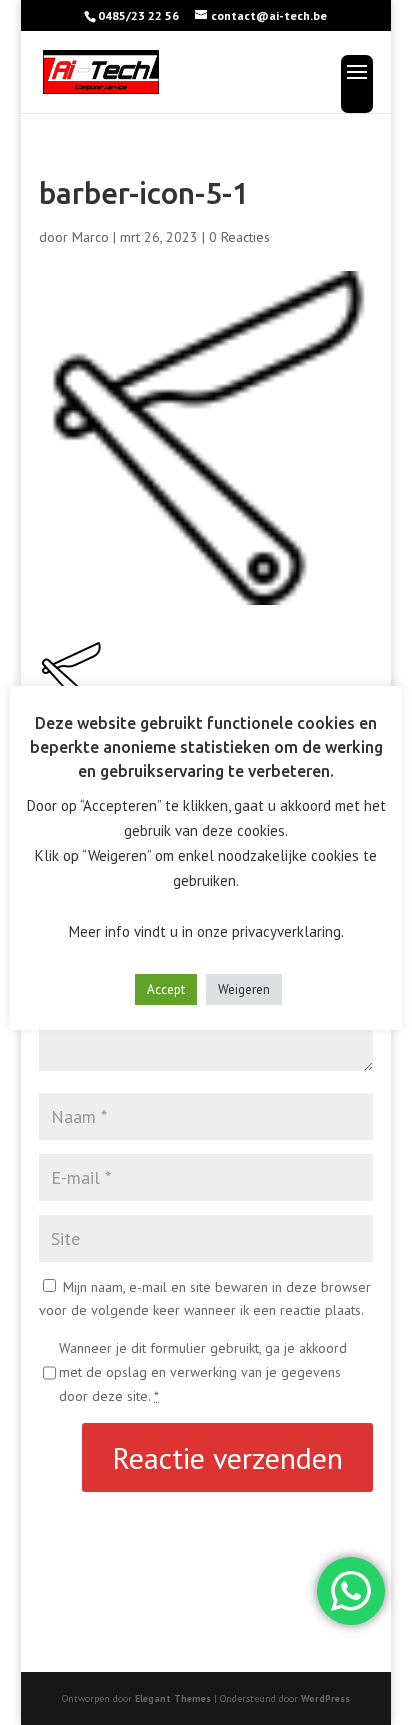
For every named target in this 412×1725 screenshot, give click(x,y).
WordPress (325, 1698)
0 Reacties (239, 237)
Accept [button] (166, 989)
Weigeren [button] (244, 989)
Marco (90, 237)
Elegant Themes (173, 1698)
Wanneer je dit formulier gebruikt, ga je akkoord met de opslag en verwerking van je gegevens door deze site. (203, 1372)
